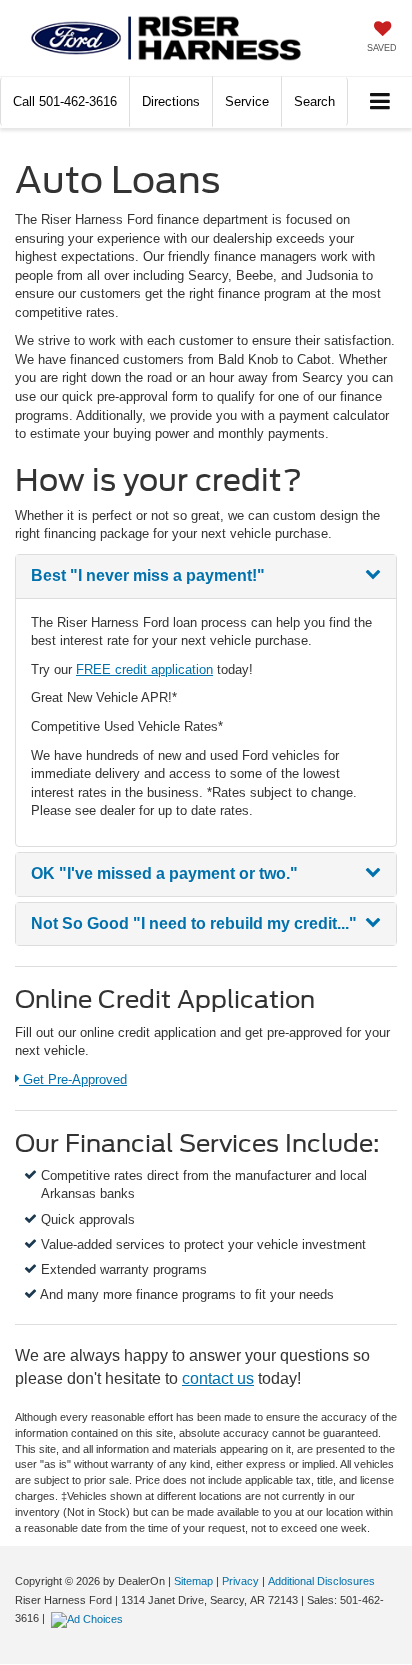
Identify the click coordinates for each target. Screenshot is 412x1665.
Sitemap (193, 1581)
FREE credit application (144, 669)
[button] (65, 101)
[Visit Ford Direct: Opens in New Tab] (89, 1618)
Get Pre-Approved (72, 1079)
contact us (218, 1378)
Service (247, 101)
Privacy (240, 1581)
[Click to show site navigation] (380, 102)
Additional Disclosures (321, 1581)
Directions (171, 101)
